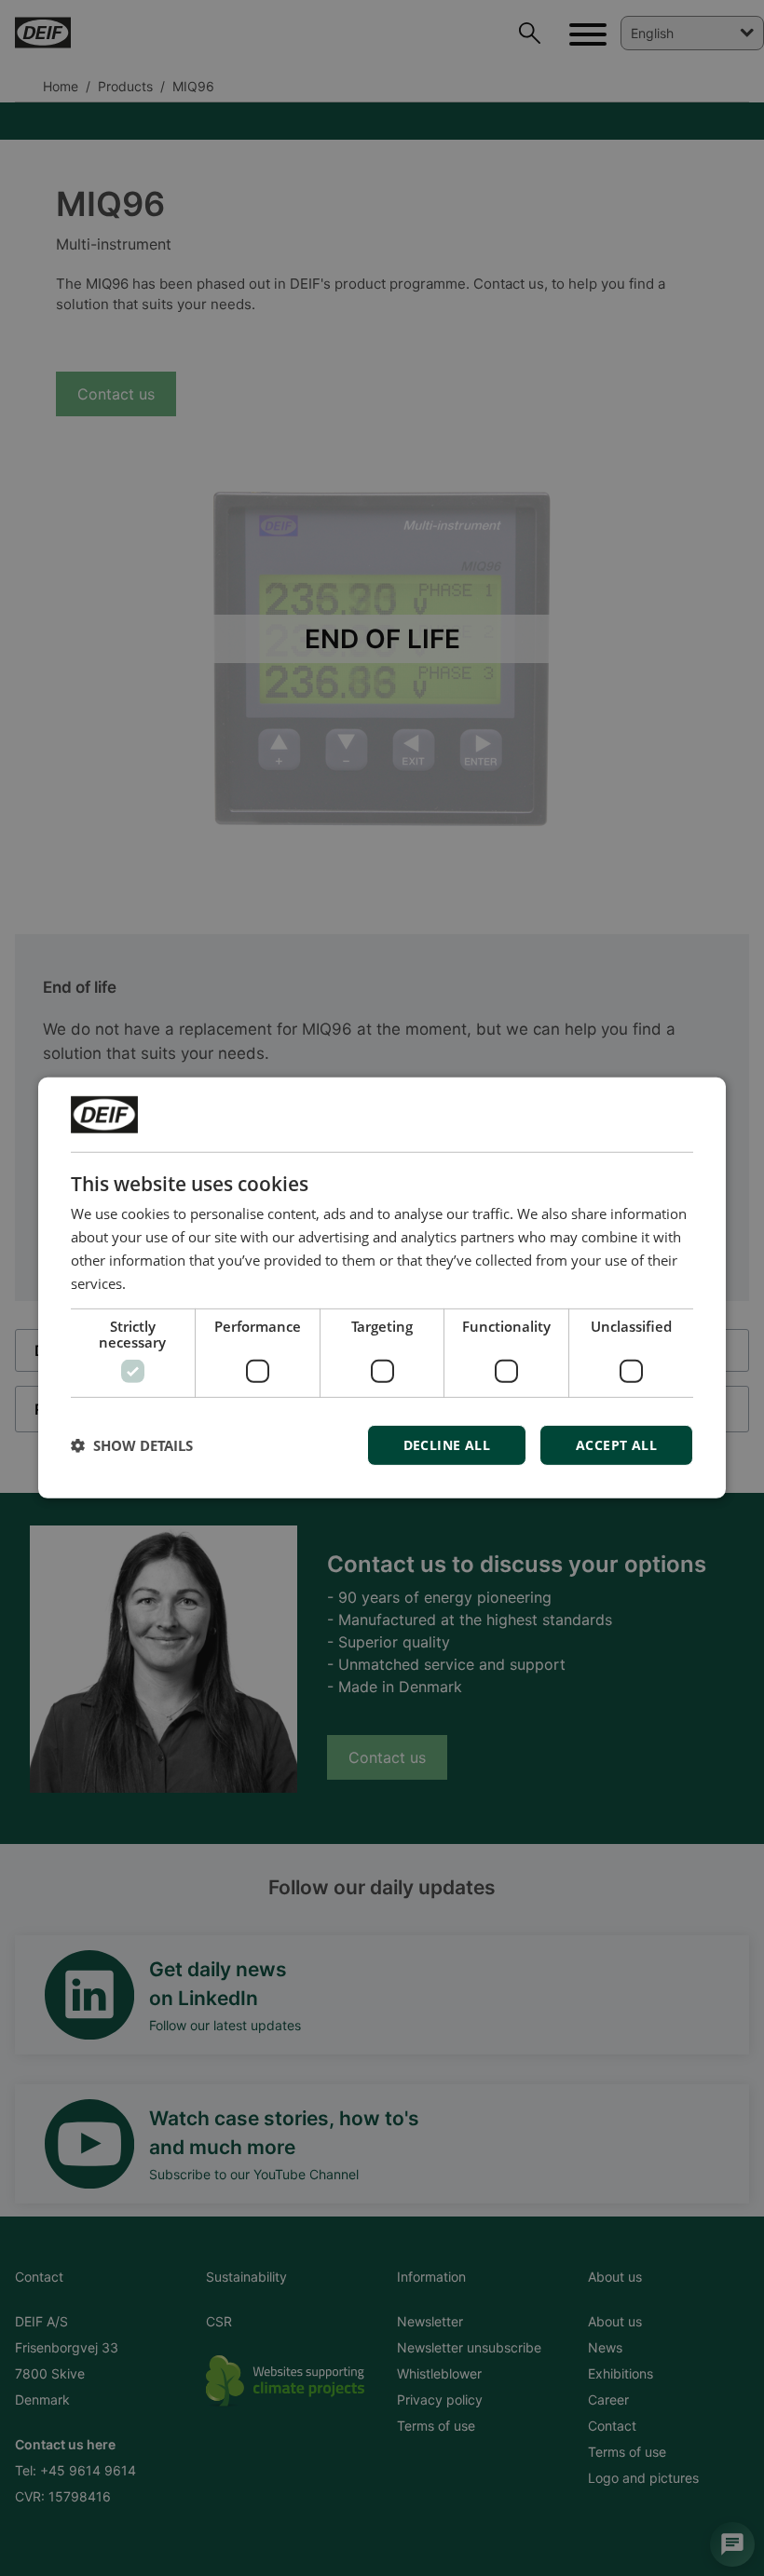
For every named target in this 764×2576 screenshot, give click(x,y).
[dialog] (382, 1288)
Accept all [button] (616, 1445)
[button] (132, 1445)
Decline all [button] (447, 1445)
